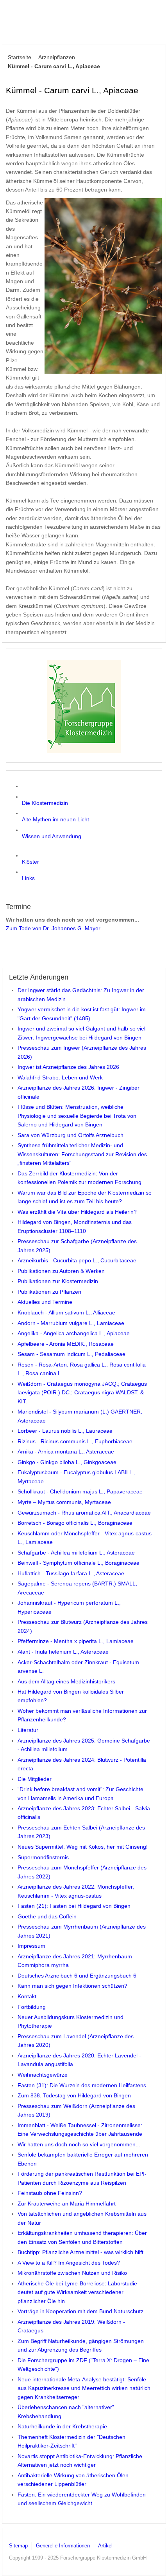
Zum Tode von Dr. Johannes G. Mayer (53, 928)
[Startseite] (84, 707)
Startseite (20, 57)
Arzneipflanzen (57, 57)
